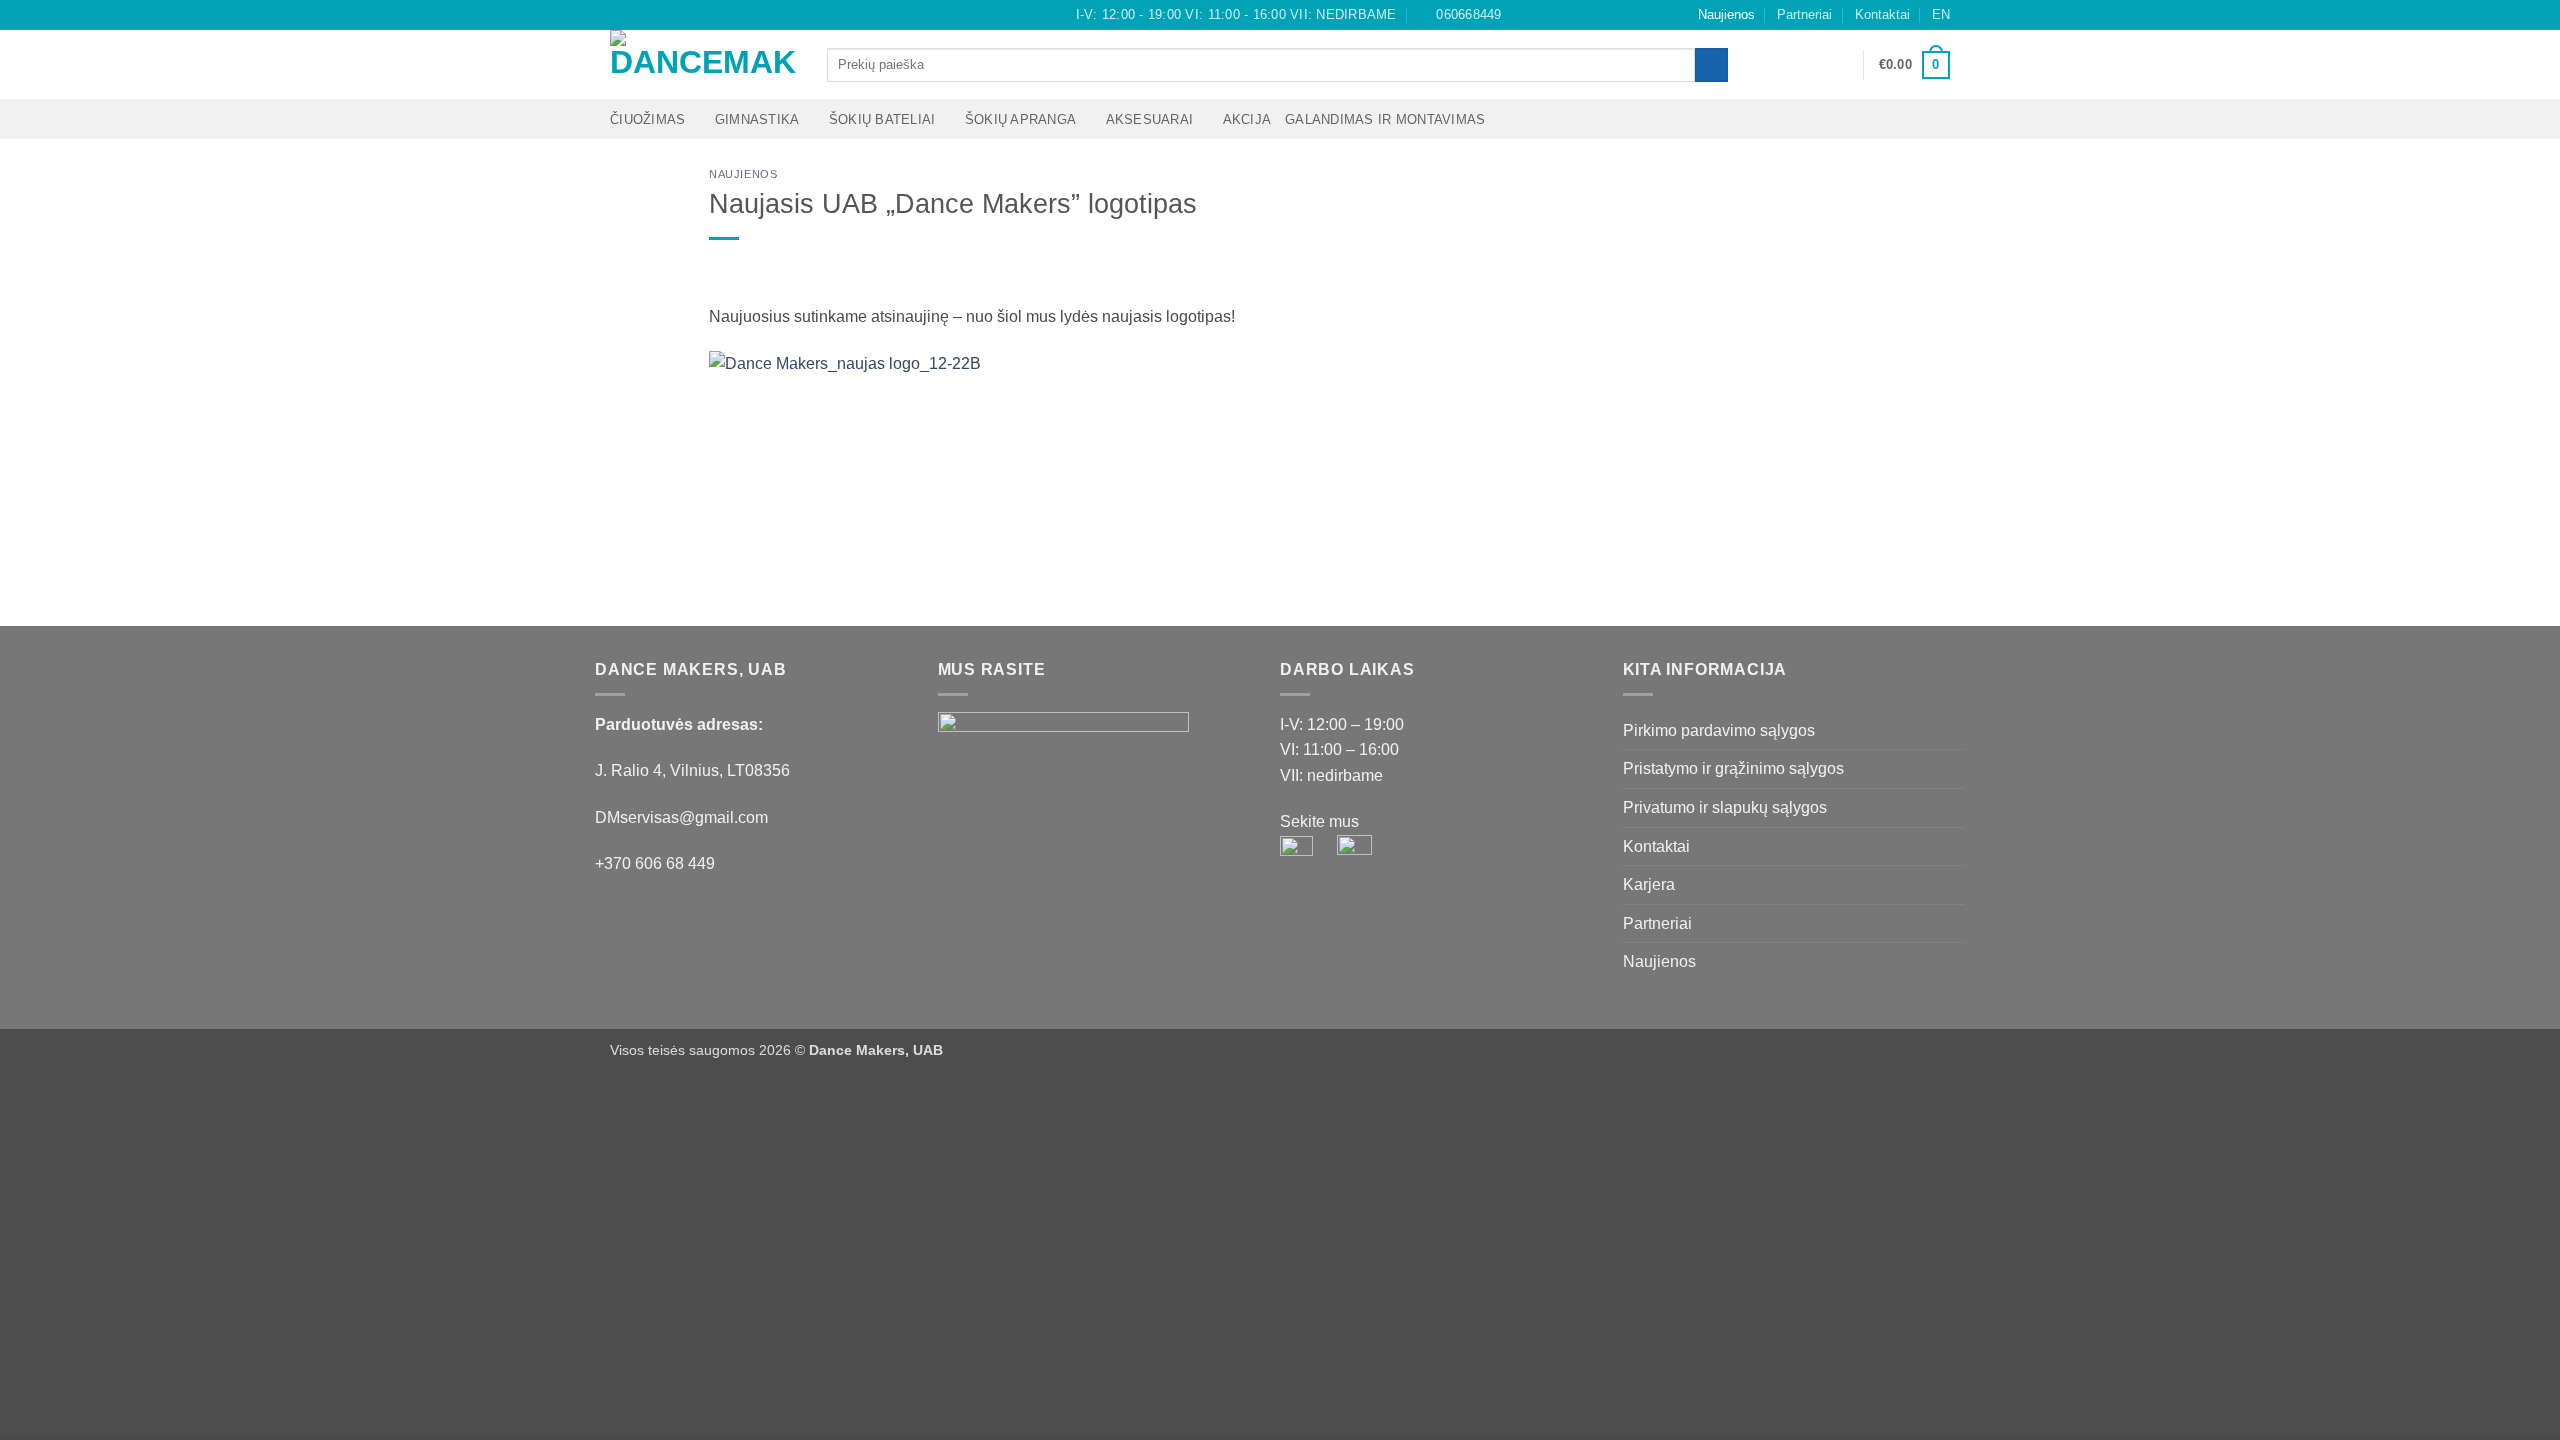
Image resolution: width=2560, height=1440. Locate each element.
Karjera (1649, 884)
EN (1941, 14)
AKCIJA (1247, 119)
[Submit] (1711, 65)
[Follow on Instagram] (639, 15)
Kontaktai (1882, 14)
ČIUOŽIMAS (647, 119)
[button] (1839, 65)
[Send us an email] (658, 15)
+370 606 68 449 (655, 863)
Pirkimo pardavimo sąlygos (1719, 730)
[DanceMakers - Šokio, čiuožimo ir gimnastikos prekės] (703, 64)
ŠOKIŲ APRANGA (1020, 119)
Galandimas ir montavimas (1385, 119)
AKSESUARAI (1150, 119)
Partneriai (1804, 14)
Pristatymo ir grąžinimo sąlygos (1733, 768)
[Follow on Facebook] (620, 15)
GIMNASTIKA (757, 119)
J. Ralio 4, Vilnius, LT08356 (692, 770)
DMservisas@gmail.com (681, 817)
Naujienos (1726, 14)
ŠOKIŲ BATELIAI (882, 119)
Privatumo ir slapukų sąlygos (1725, 807)
